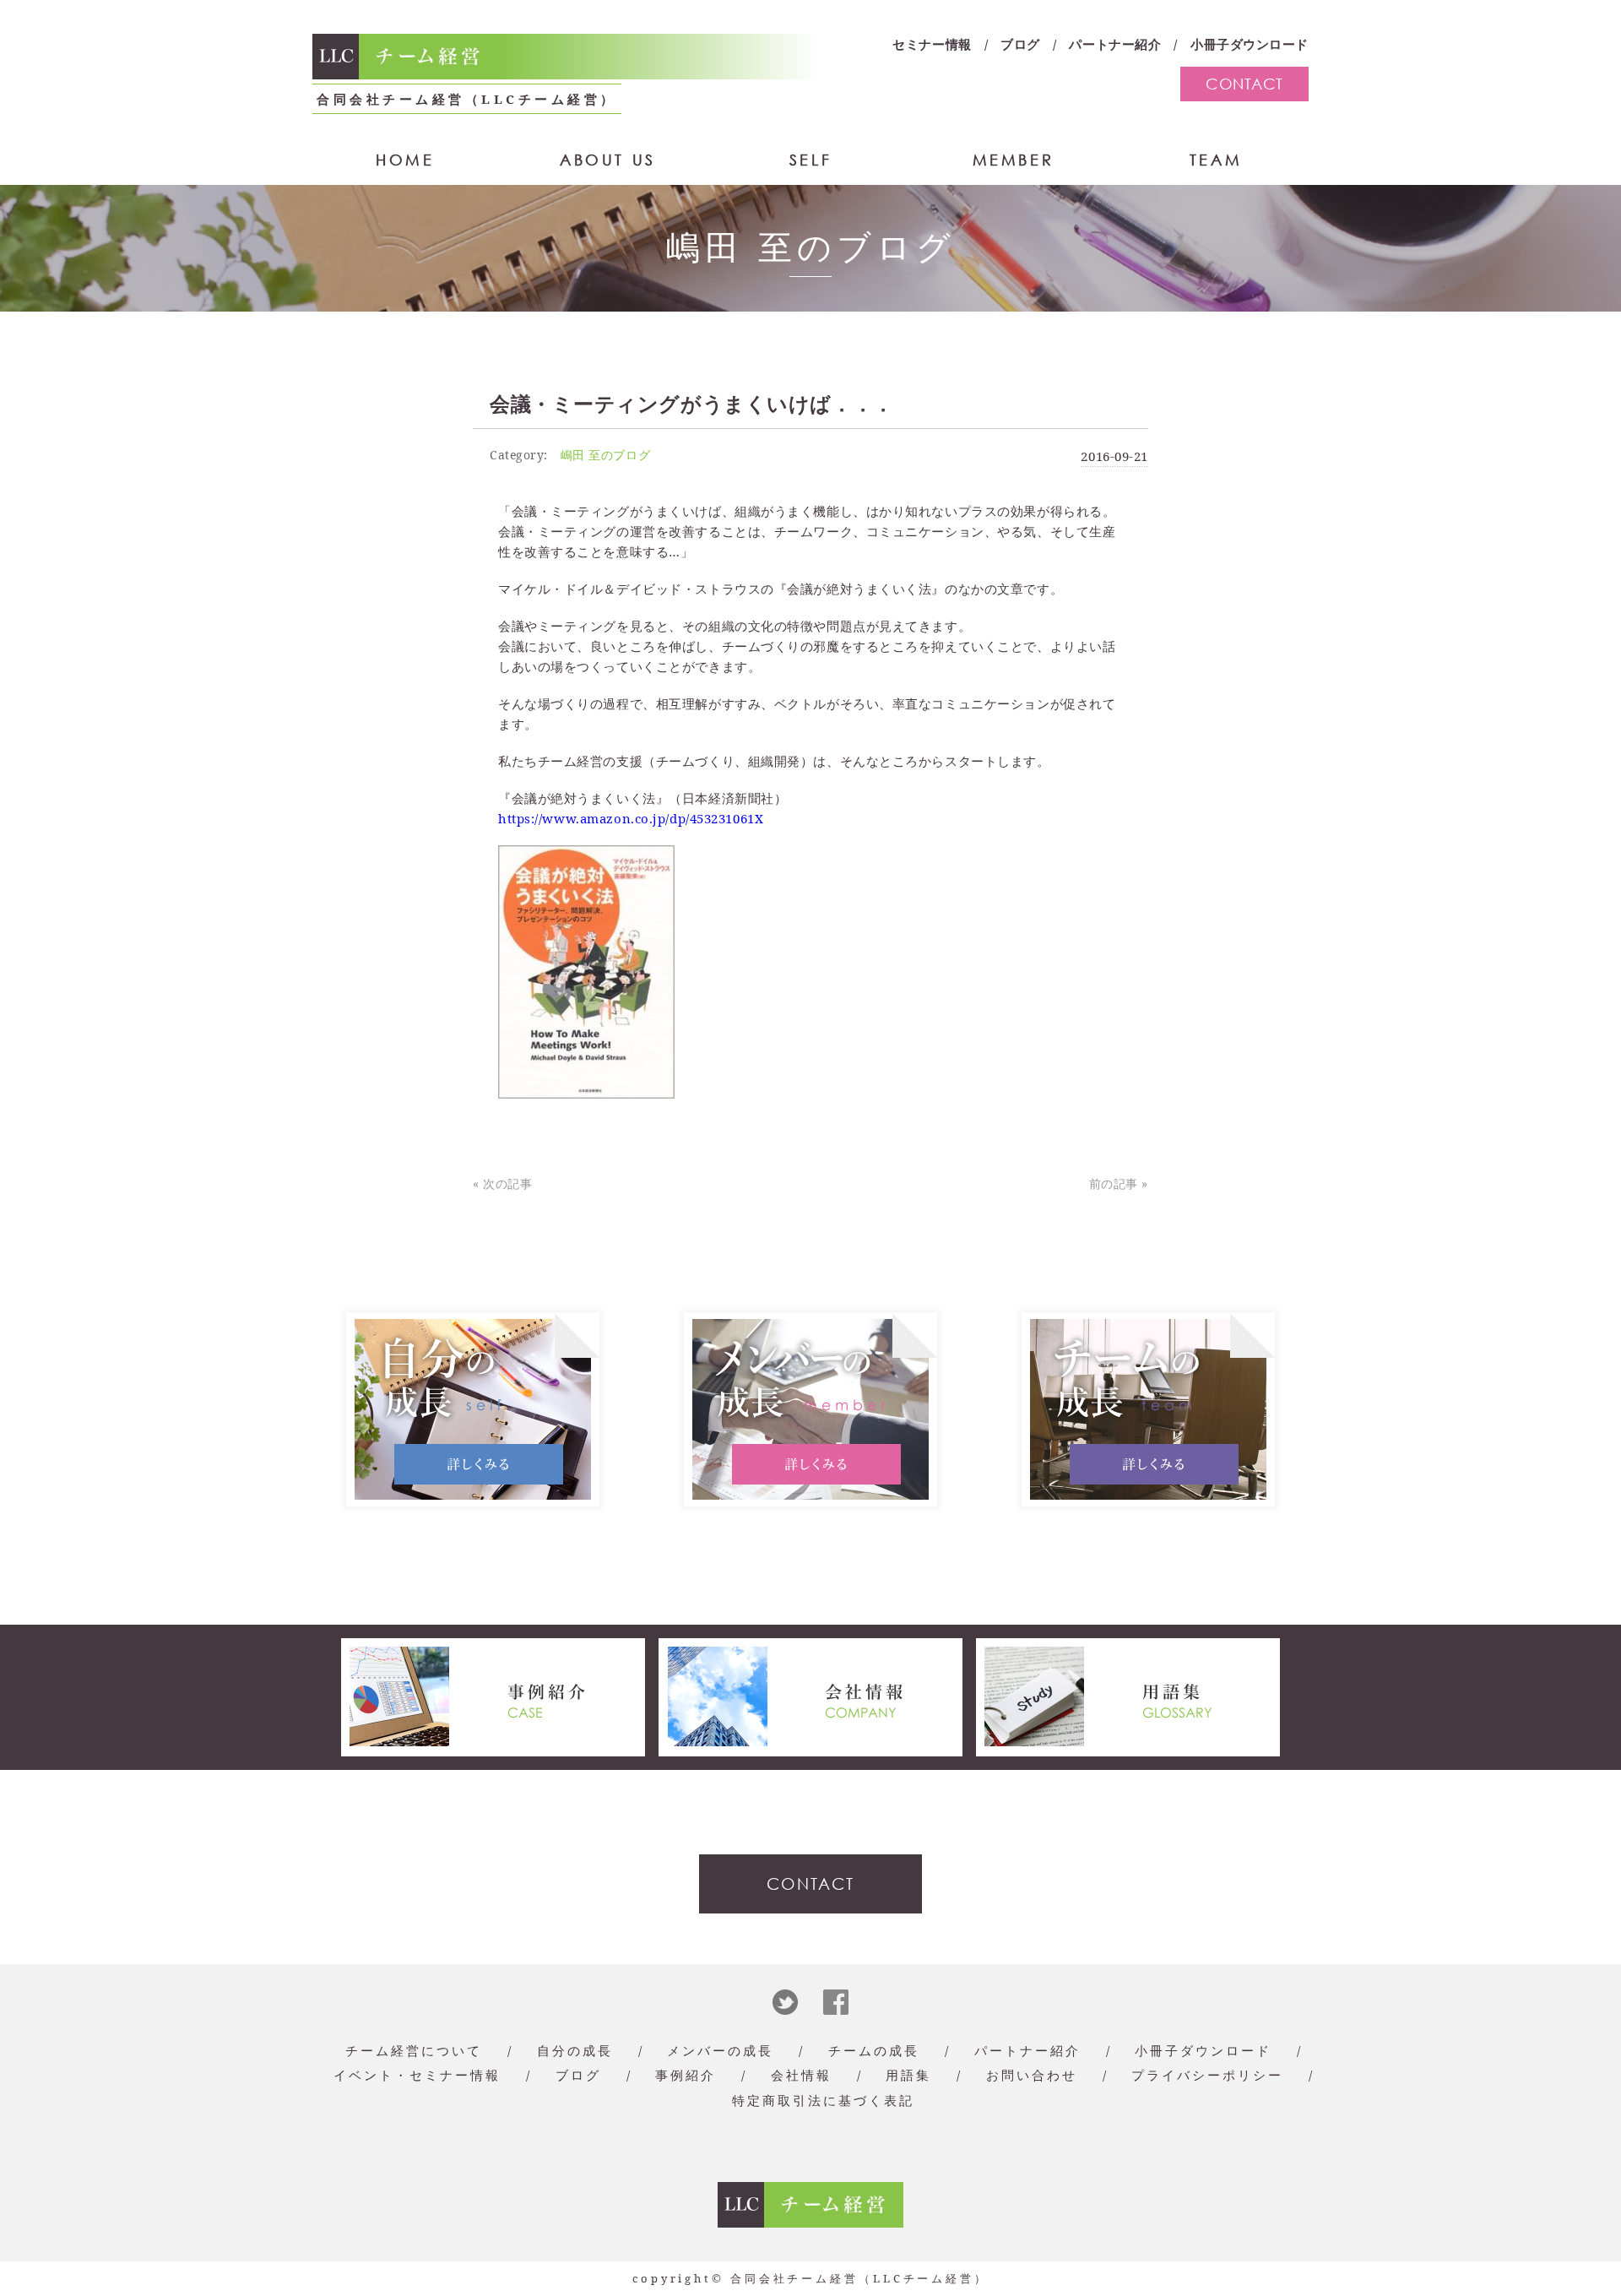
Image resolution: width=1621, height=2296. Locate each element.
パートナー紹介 (1115, 44)
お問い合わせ (1032, 2075)
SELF (810, 160)
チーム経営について (414, 2050)
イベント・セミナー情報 (417, 2075)
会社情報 (801, 2075)
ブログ (1020, 44)
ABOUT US (608, 160)
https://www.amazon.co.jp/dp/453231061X (631, 818)
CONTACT (1244, 84)
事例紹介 (686, 2075)
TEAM (1216, 160)
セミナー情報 (932, 44)
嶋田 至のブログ (605, 455)
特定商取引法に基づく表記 (823, 2100)
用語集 (908, 2075)
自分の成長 (575, 2050)
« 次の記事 (502, 1183)
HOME (405, 160)
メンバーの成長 (720, 2050)
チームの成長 (874, 2050)
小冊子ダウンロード (1250, 44)
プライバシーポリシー (1207, 2075)
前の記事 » (1119, 1183)
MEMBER (1014, 160)
